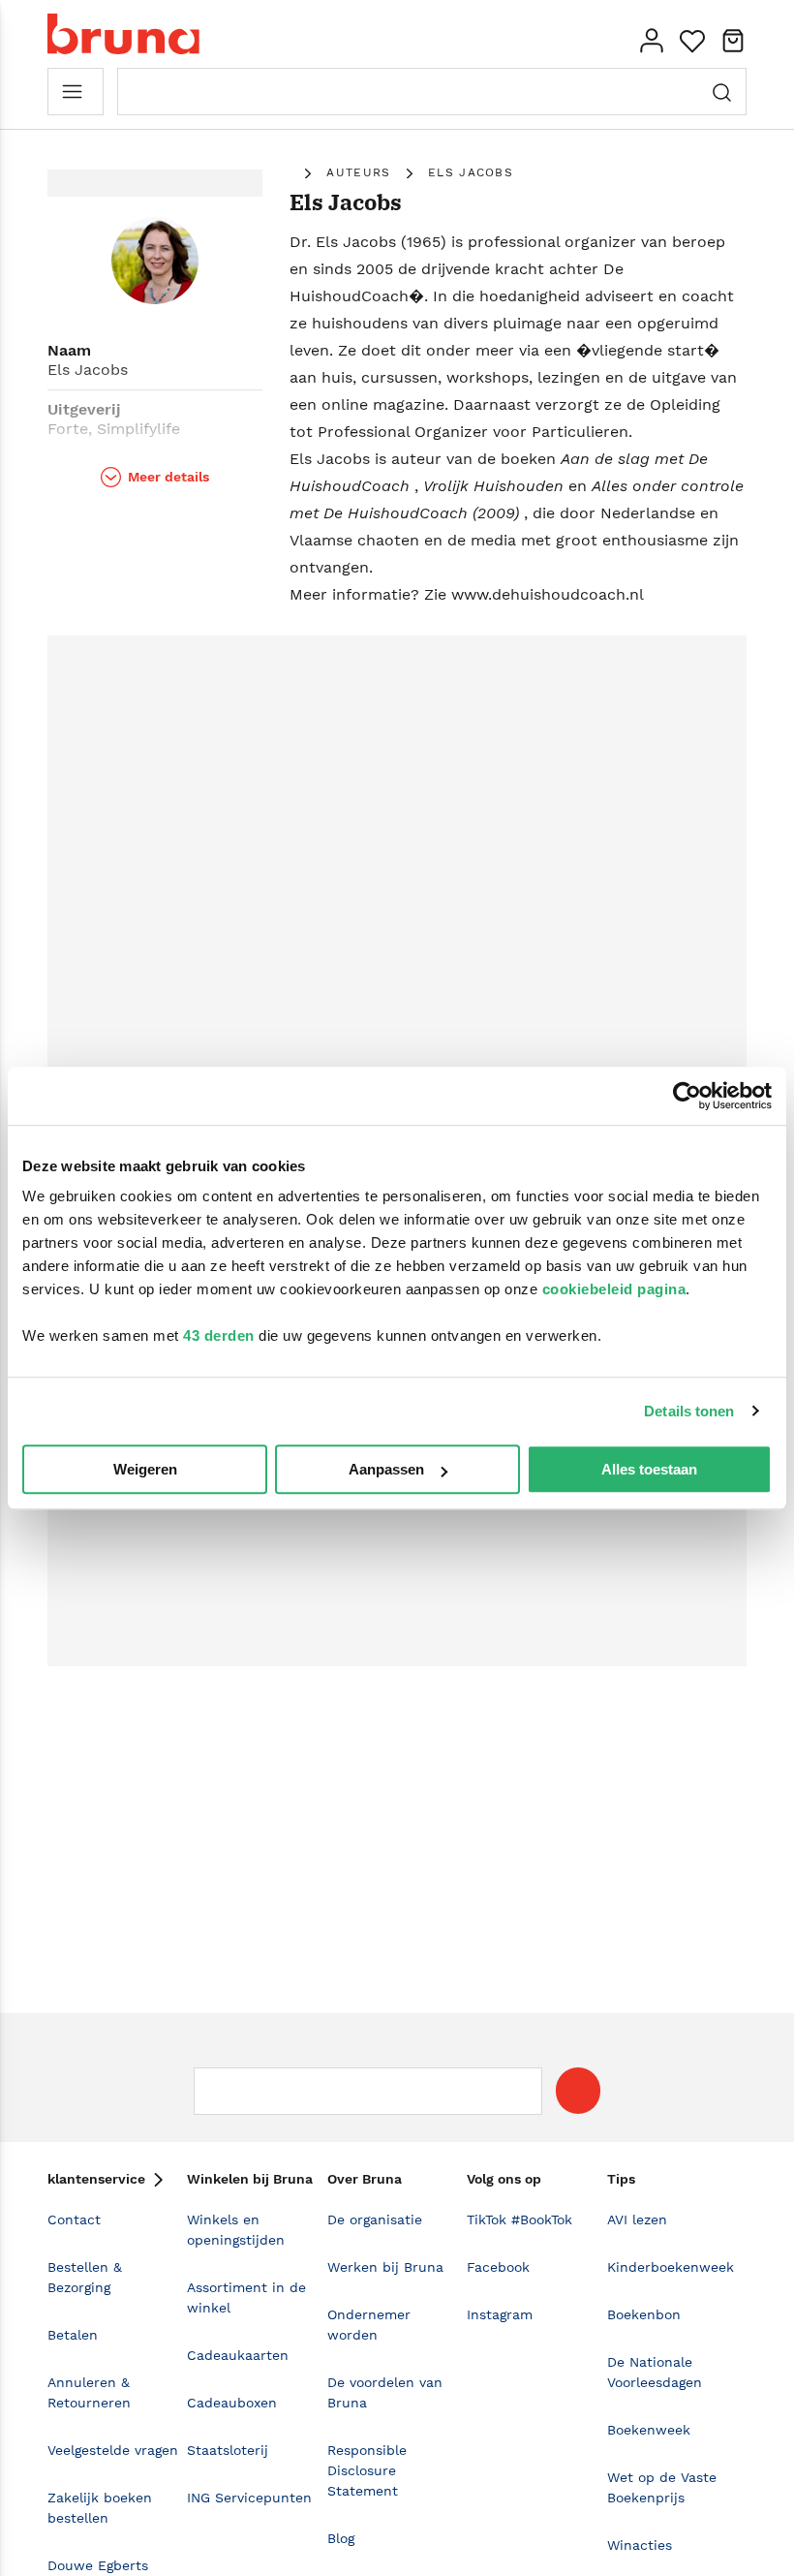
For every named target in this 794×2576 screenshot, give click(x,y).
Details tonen (689, 1411)
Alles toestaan (649, 1469)
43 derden (219, 1335)
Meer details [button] (168, 477)
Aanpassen (386, 1469)
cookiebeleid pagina (614, 1289)
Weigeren (145, 1469)
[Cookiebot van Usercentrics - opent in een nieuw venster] (687, 1096)
